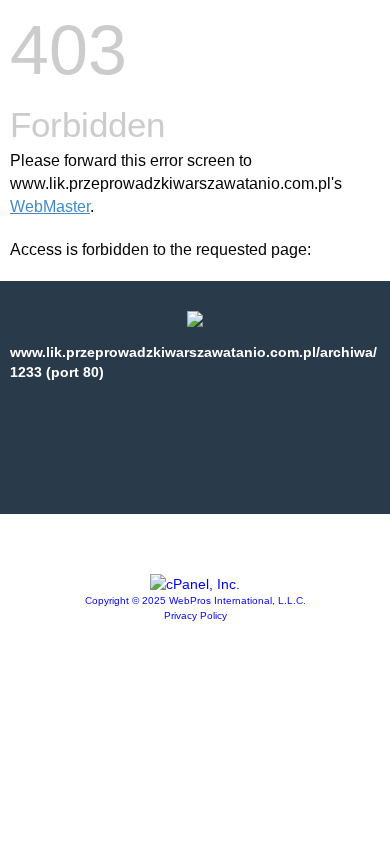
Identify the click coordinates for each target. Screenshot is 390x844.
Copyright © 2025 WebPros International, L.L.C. (195, 600)
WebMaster (50, 206)
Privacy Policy (195, 615)
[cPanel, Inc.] (195, 584)
